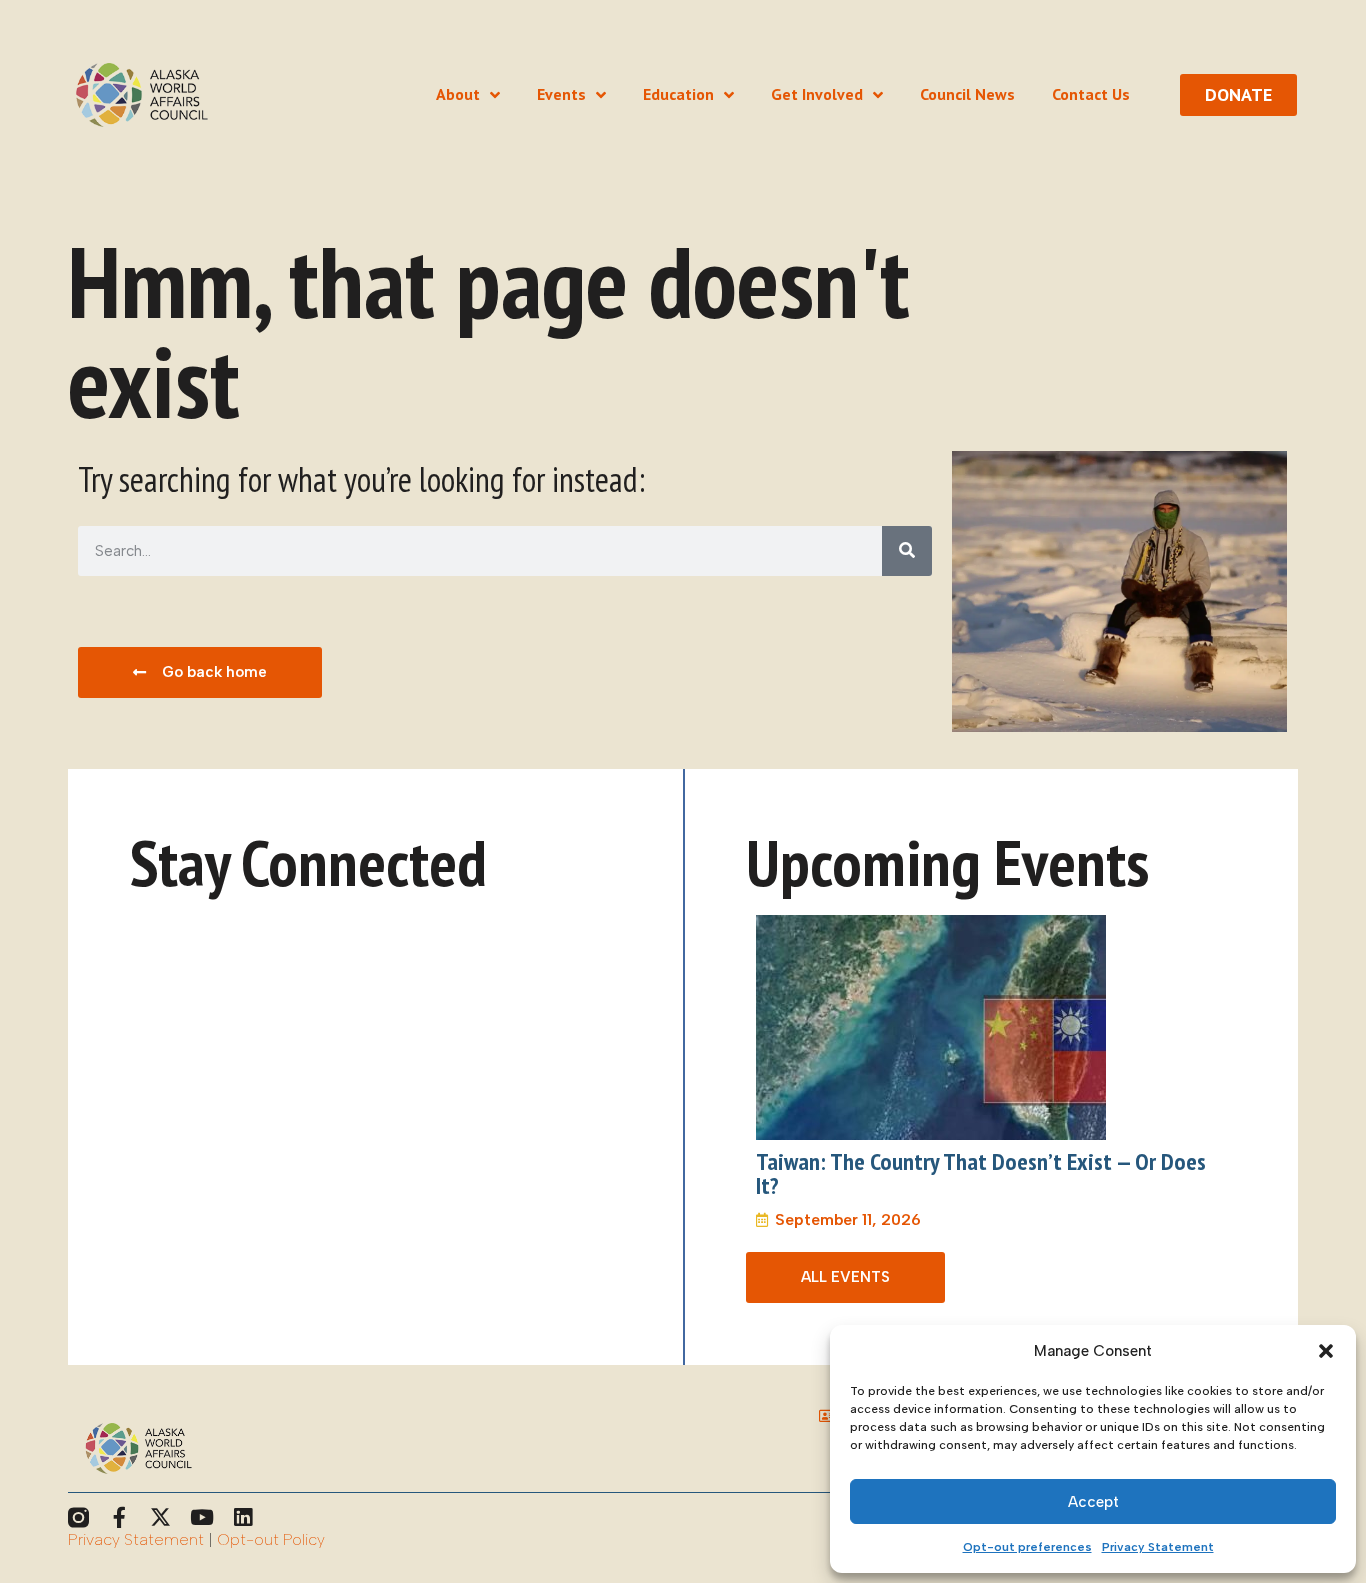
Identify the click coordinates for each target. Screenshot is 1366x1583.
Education (678, 94)
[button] (1326, 1351)
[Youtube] (201, 1517)
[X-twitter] (160, 1517)
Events (561, 94)
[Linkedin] (242, 1517)
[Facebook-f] (119, 1517)
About (458, 94)
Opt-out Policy (271, 1539)
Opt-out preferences (1027, 1547)
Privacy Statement (1158, 1547)
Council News (967, 94)
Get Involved (817, 94)
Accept (1093, 1502)
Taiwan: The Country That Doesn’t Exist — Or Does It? (981, 1173)
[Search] (907, 551)
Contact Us (1091, 94)
